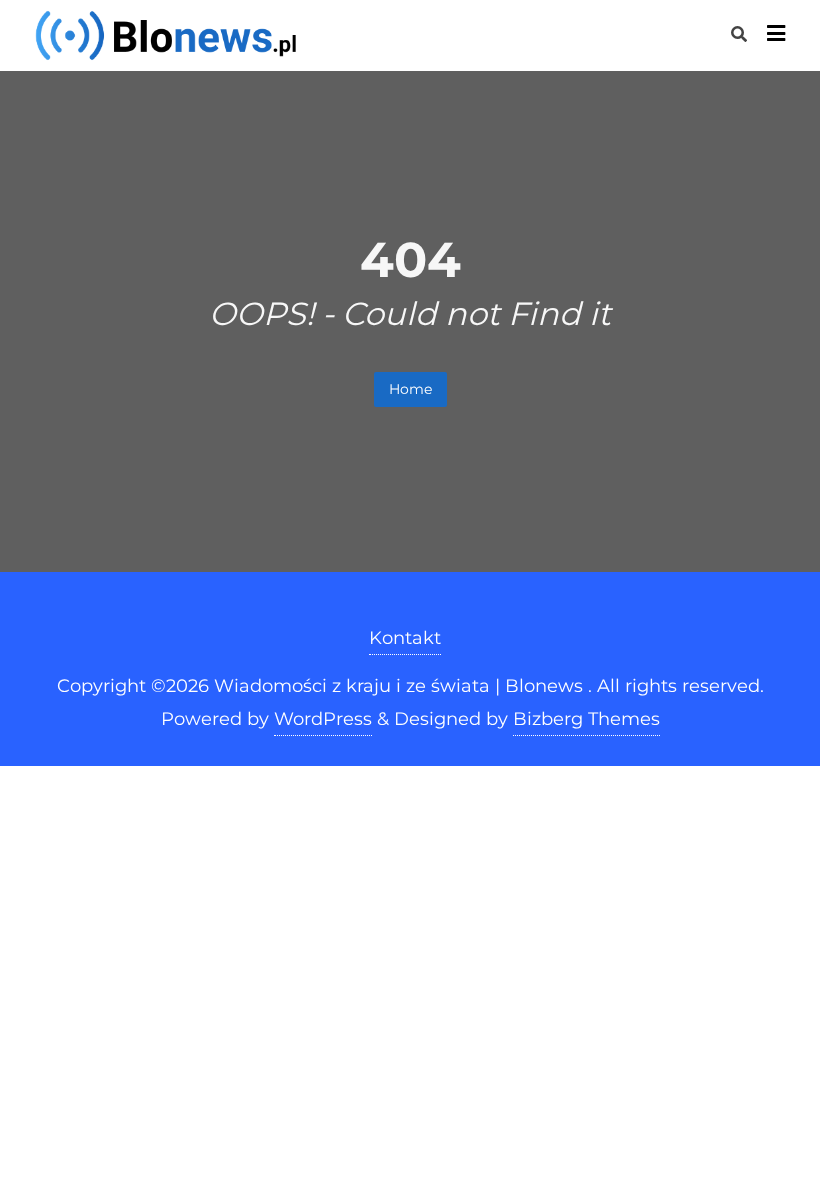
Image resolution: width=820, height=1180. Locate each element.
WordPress (323, 719)
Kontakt (405, 638)
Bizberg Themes (586, 719)
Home (410, 389)
